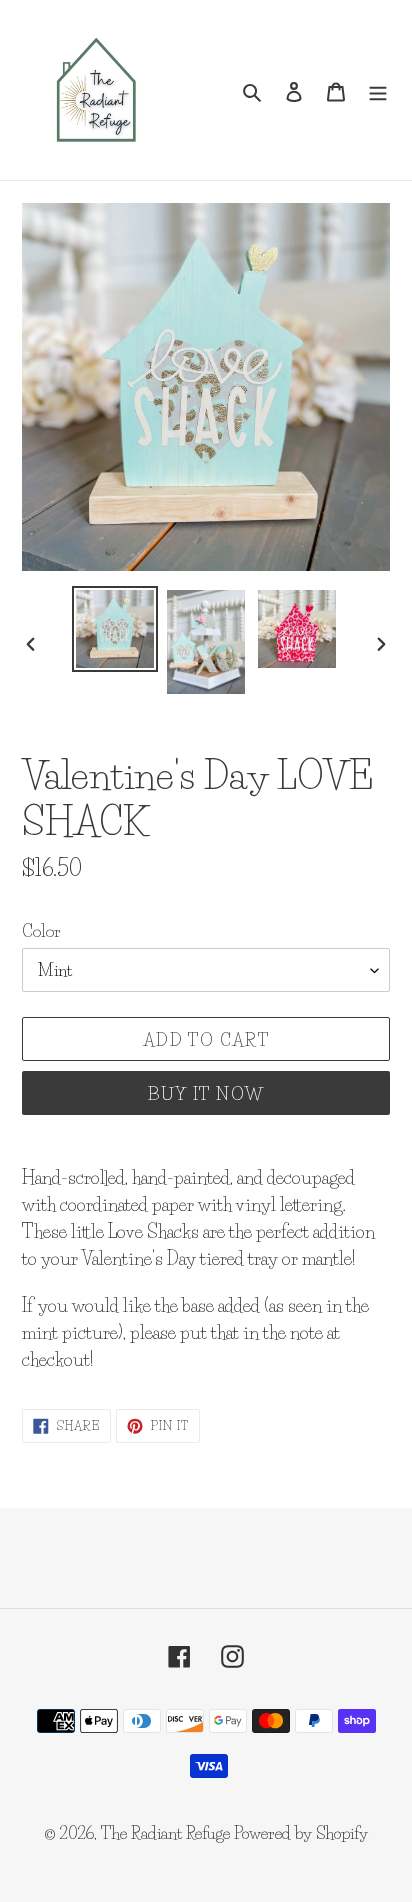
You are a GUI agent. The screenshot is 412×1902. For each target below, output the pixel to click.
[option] (115, 629)
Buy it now (206, 1093)
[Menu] (378, 90)
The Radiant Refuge (165, 1833)
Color (41, 930)
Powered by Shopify (301, 1833)
